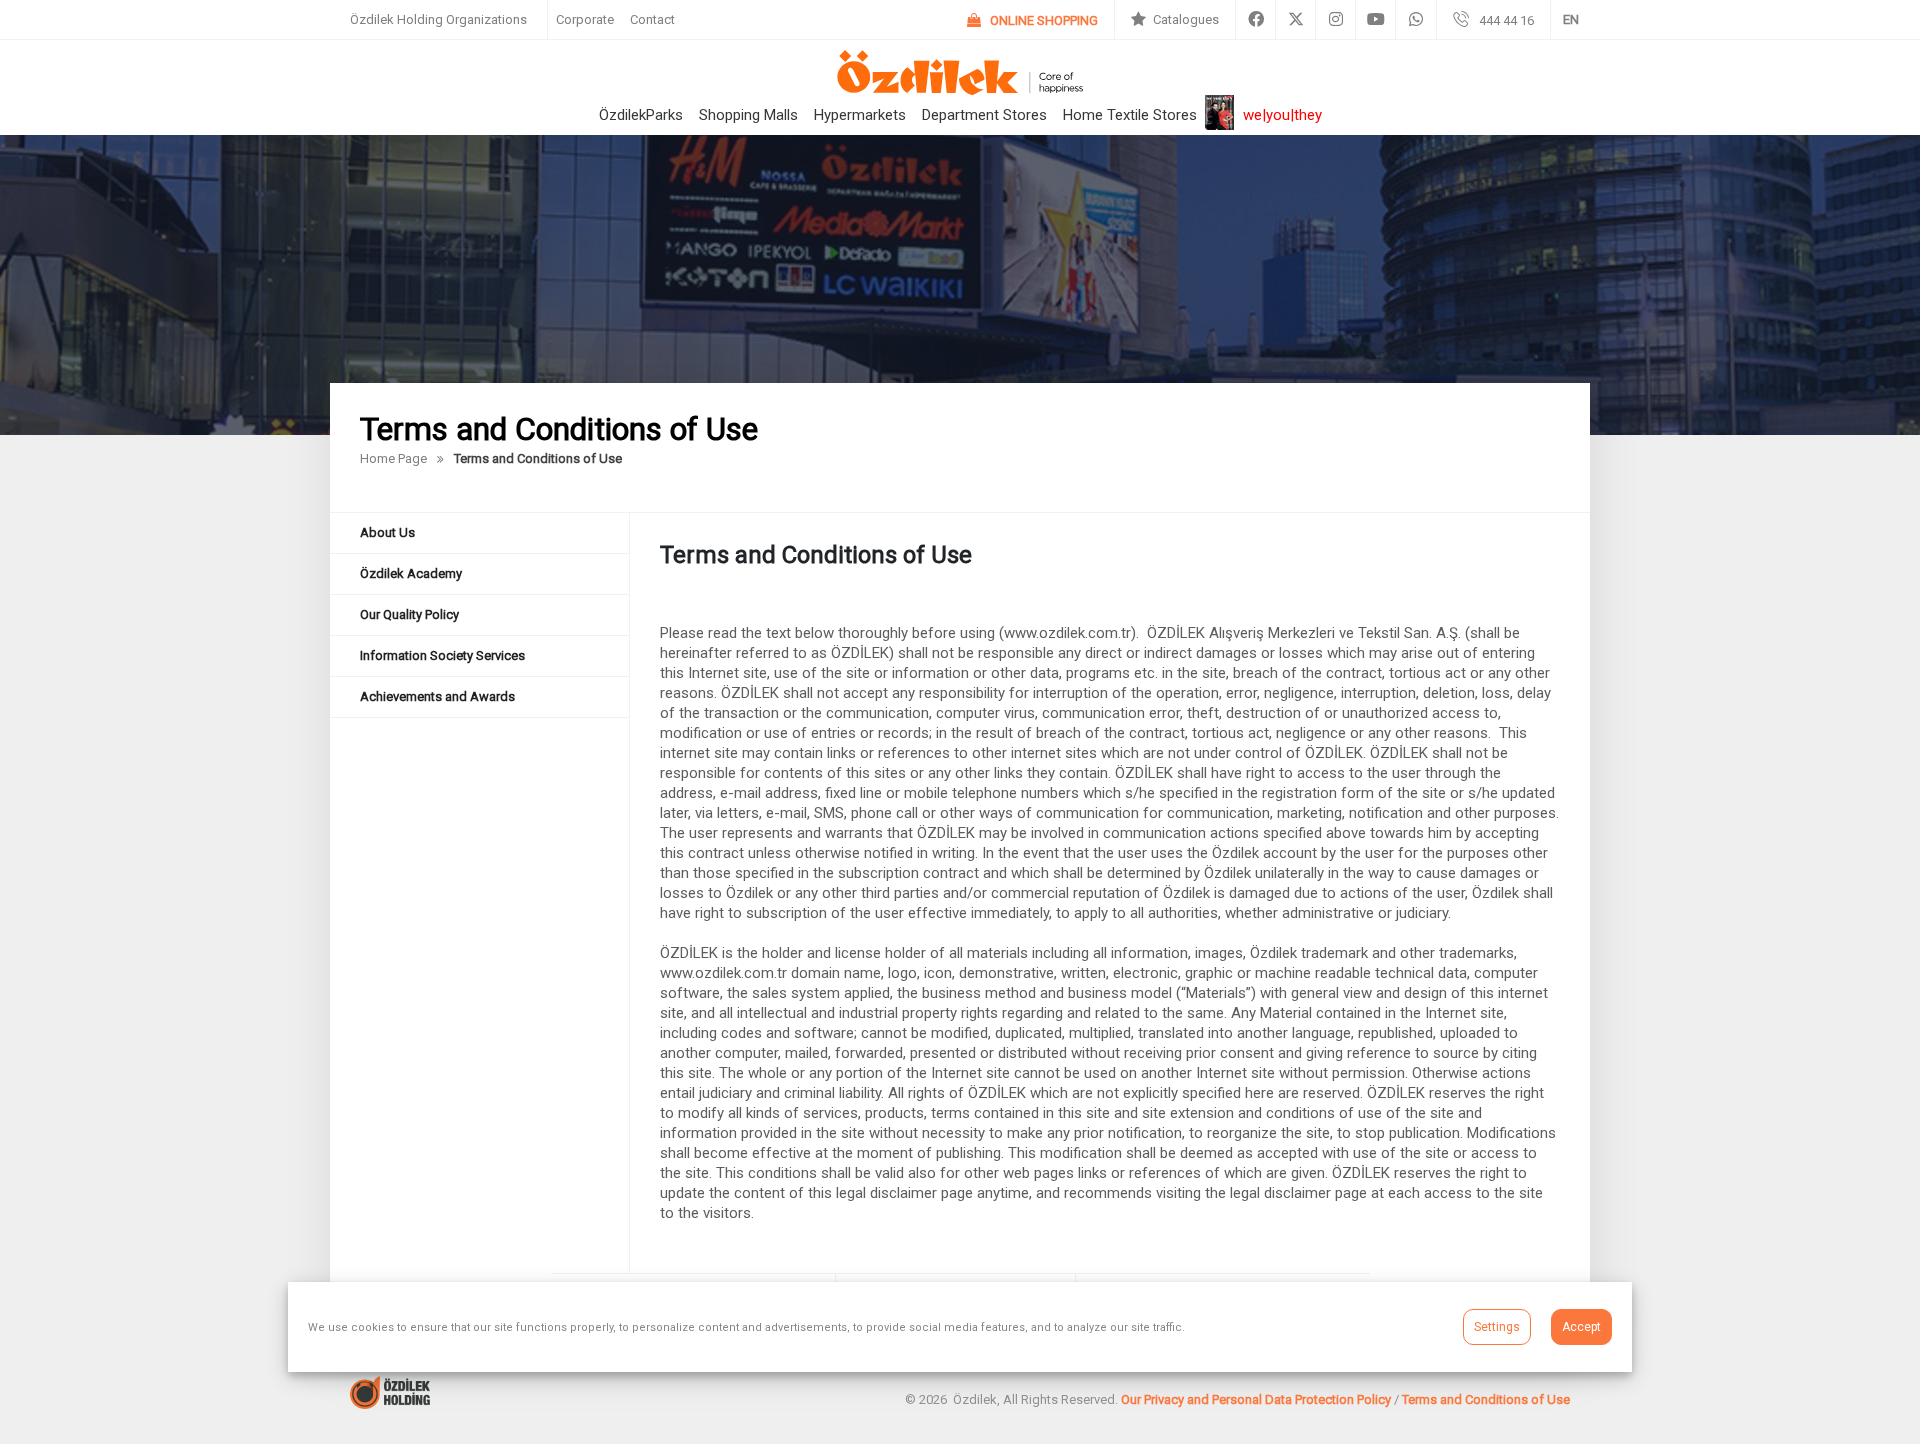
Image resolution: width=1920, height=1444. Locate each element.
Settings (1497, 1327)
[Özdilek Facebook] (1255, 20)
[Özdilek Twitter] (1295, 20)
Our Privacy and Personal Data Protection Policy (1256, 1399)
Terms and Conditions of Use (1486, 1399)
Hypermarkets (860, 115)
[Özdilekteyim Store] (1032, 20)
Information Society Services (442, 655)
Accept (1581, 1327)
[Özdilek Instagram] (1335, 20)
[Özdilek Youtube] (1375, 20)
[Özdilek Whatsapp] (1416, 20)
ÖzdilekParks (641, 115)
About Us (387, 532)
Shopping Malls (748, 115)
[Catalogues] (1175, 20)
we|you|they (1282, 115)
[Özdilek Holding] (390, 1403)
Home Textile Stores (1130, 115)
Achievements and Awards (437, 696)
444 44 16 (1506, 20)
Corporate (585, 19)
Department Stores (984, 115)
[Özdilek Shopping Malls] (959, 89)
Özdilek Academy (411, 573)
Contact (652, 19)
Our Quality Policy (409, 614)
